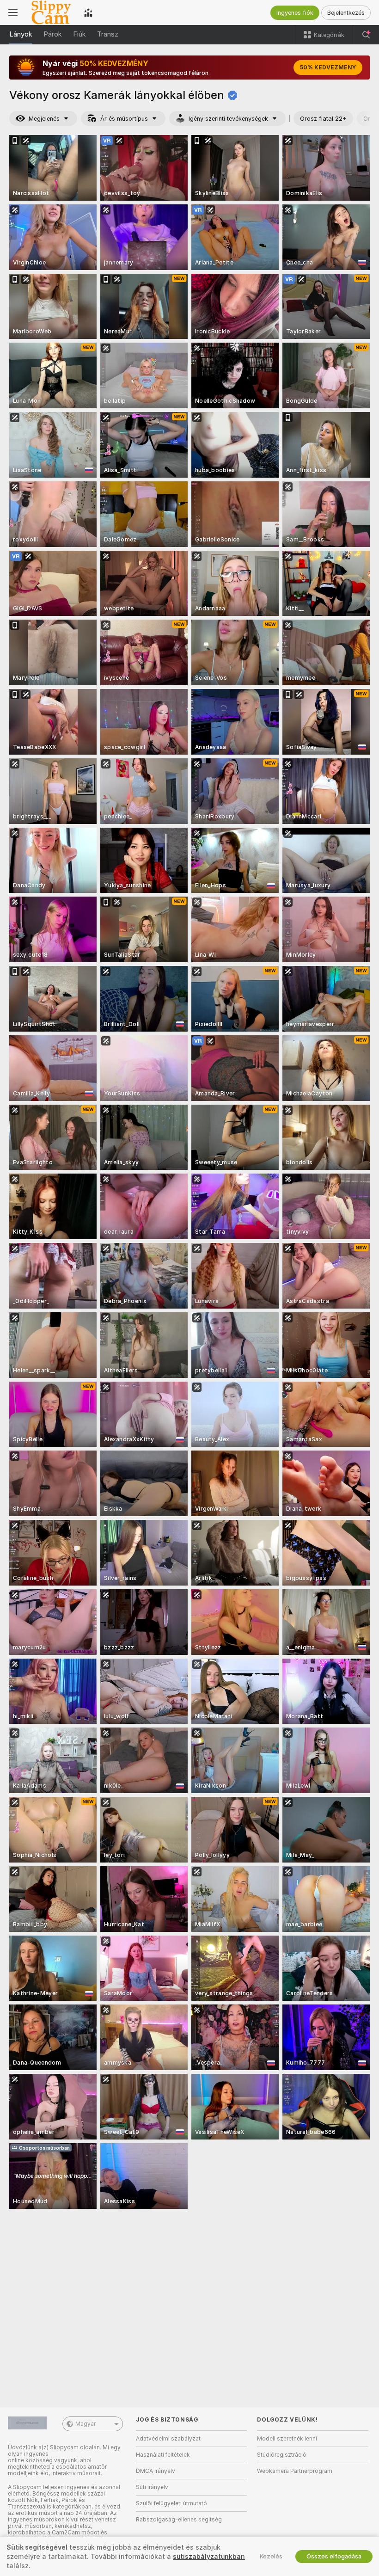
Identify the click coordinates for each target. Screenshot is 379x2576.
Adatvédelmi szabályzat (168, 2439)
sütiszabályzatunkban (209, 2557)
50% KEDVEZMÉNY (328, 68)
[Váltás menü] (13, 12)
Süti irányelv (152, 2487)
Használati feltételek (163, 2455)
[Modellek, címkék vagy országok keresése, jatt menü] (366, 35)
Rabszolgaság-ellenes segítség (179, 2520)
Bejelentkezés (346, 13)
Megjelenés (44, 119)
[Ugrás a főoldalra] (51, 12)
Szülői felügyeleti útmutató (171, 2503)
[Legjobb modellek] (88, 12)
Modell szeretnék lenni (287, 2439)
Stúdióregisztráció (282, 2455)
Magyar (86, 2424)
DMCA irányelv (156, 2471)
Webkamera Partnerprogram (295, 2471)
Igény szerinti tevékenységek (228, 119)
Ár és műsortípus (124, 119)
